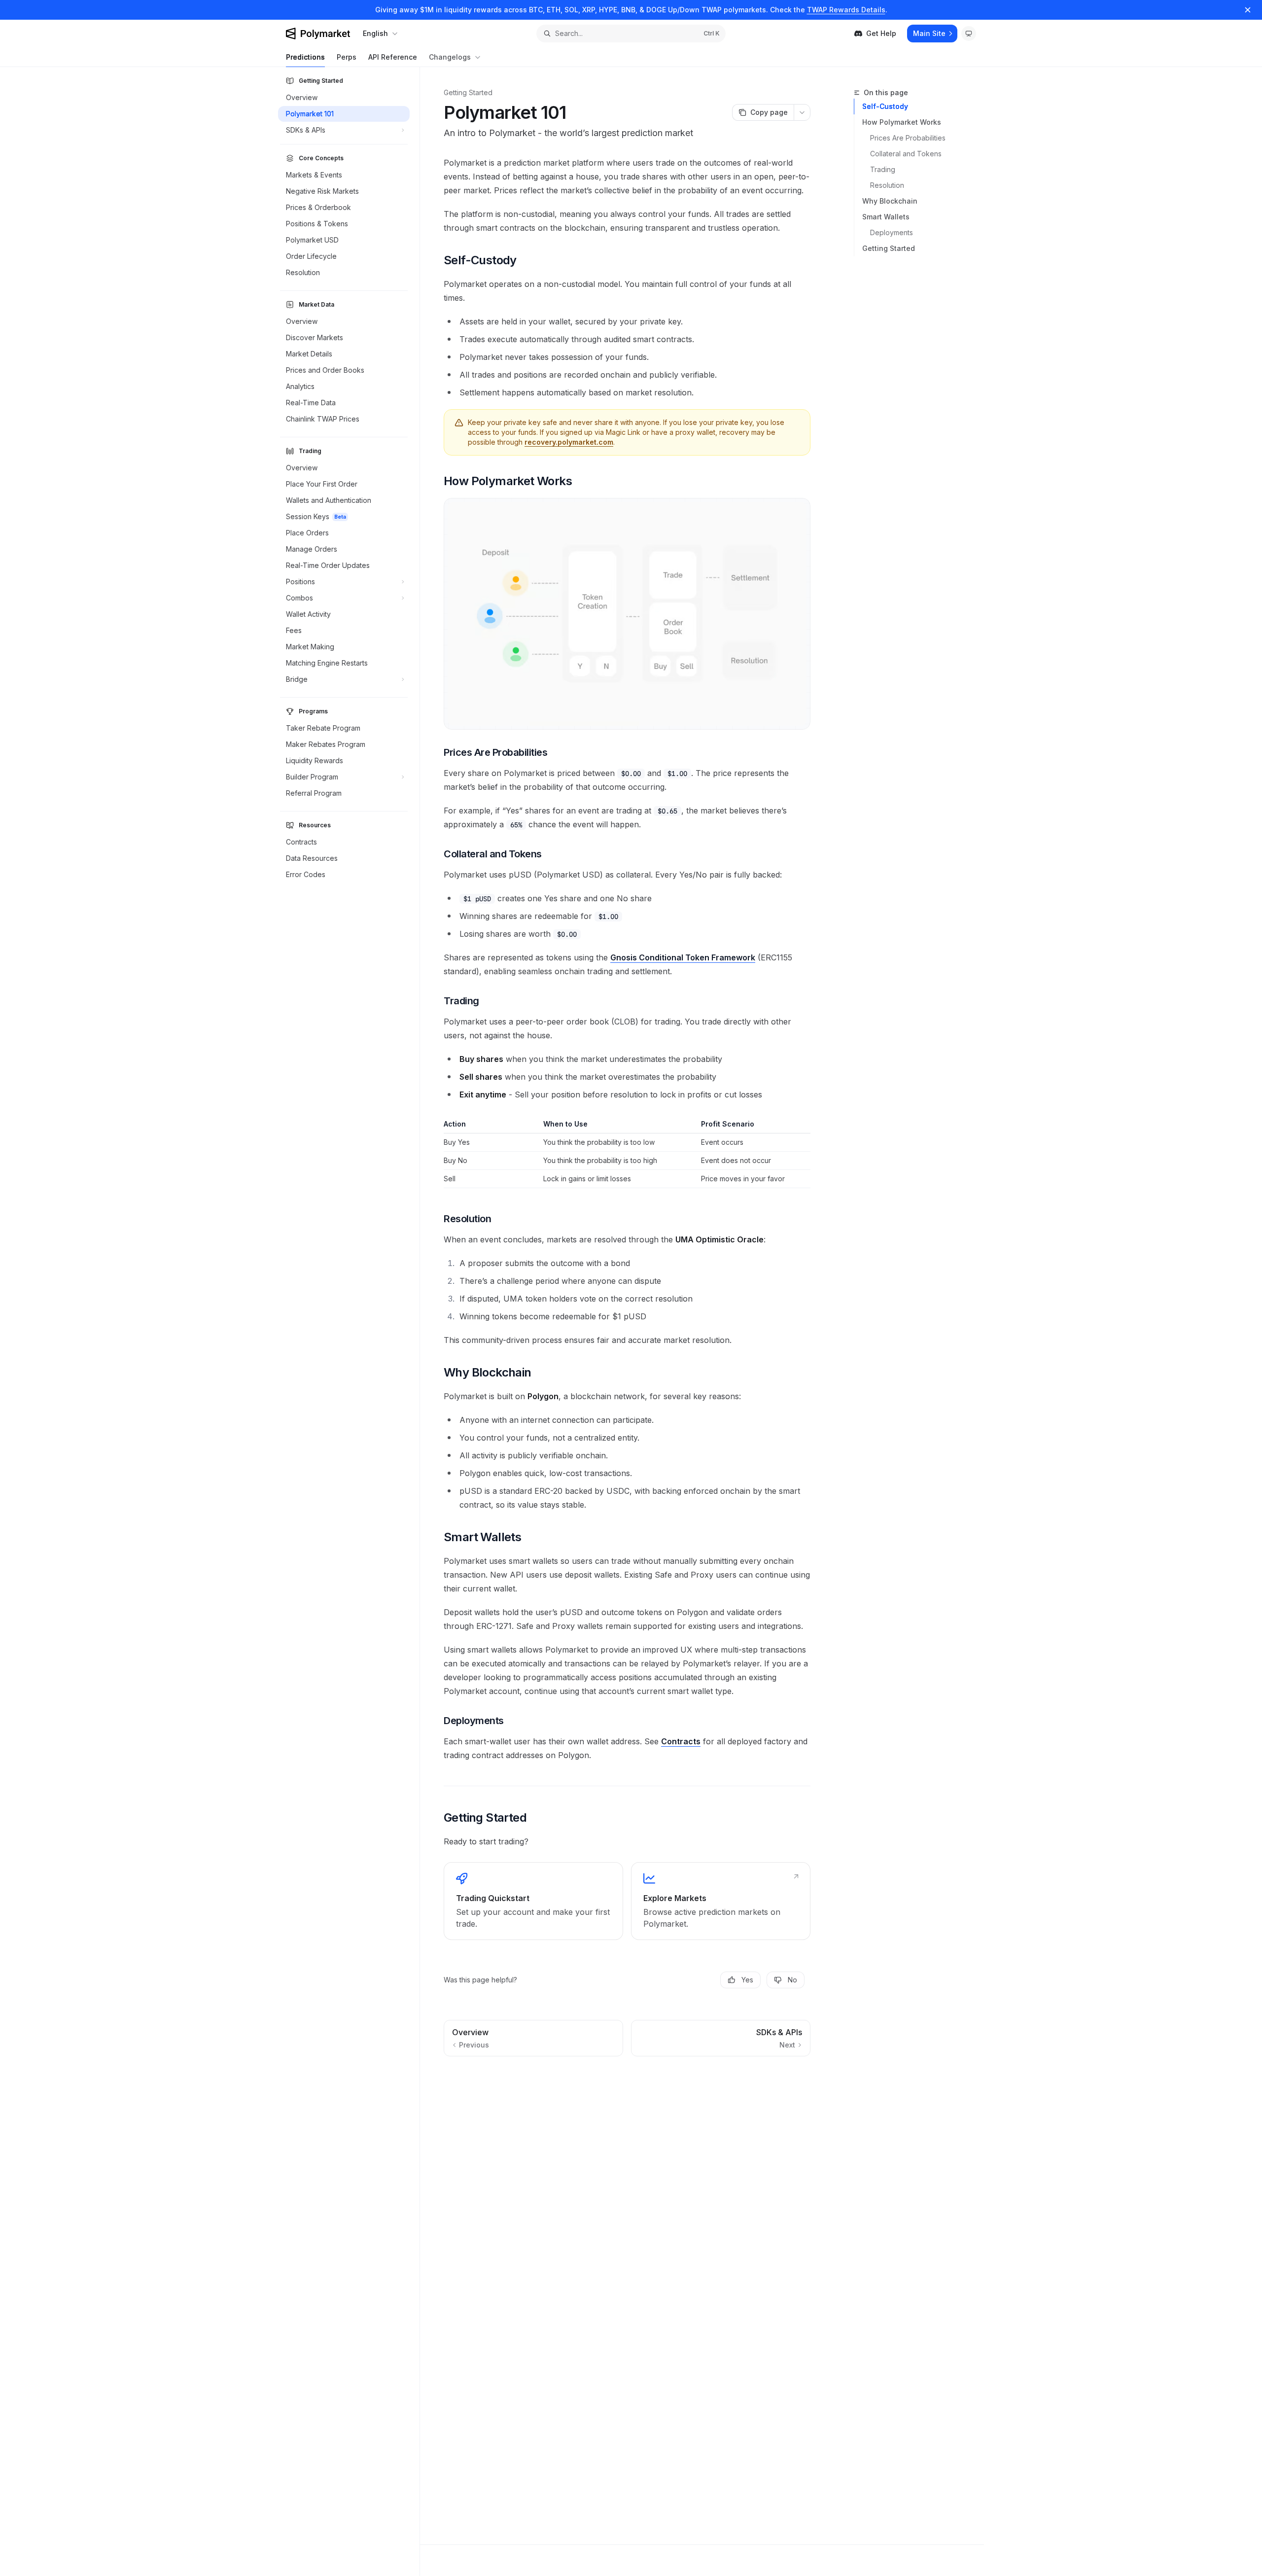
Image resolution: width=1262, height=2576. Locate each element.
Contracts (681, 1741)
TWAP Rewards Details (846, 10)
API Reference (393, 57)
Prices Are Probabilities (908, 138)
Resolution (887, 185)
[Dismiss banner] (1248, 10)
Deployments (892, 232)
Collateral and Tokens (906, 154)
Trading (883, 169)
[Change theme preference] (969, 34)
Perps (347, 57)
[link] (533, 1901)
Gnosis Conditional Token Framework (683, 957)
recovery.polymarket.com (569, 442)
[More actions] (802, 112)
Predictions (305, 57)
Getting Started (889, 248)
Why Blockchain (890, 201)
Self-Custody (885, 106)
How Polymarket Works (902, 122)
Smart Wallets (886, 217)
